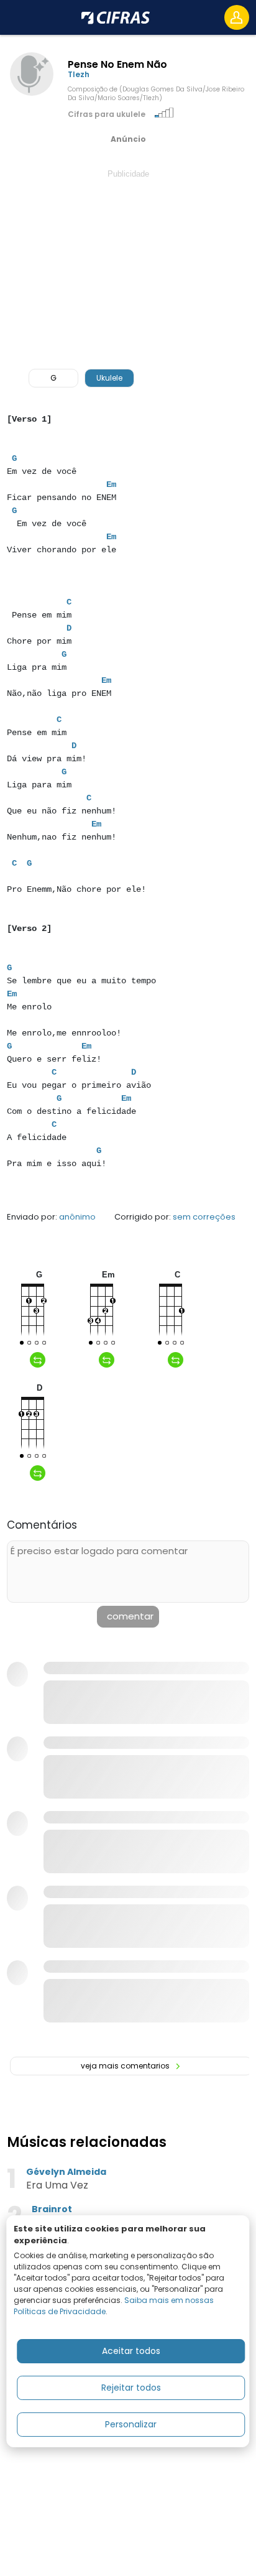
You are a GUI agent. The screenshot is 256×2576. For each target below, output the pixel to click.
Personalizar (131, 2424)
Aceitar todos (131, 2351)
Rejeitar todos (131, 2388)
